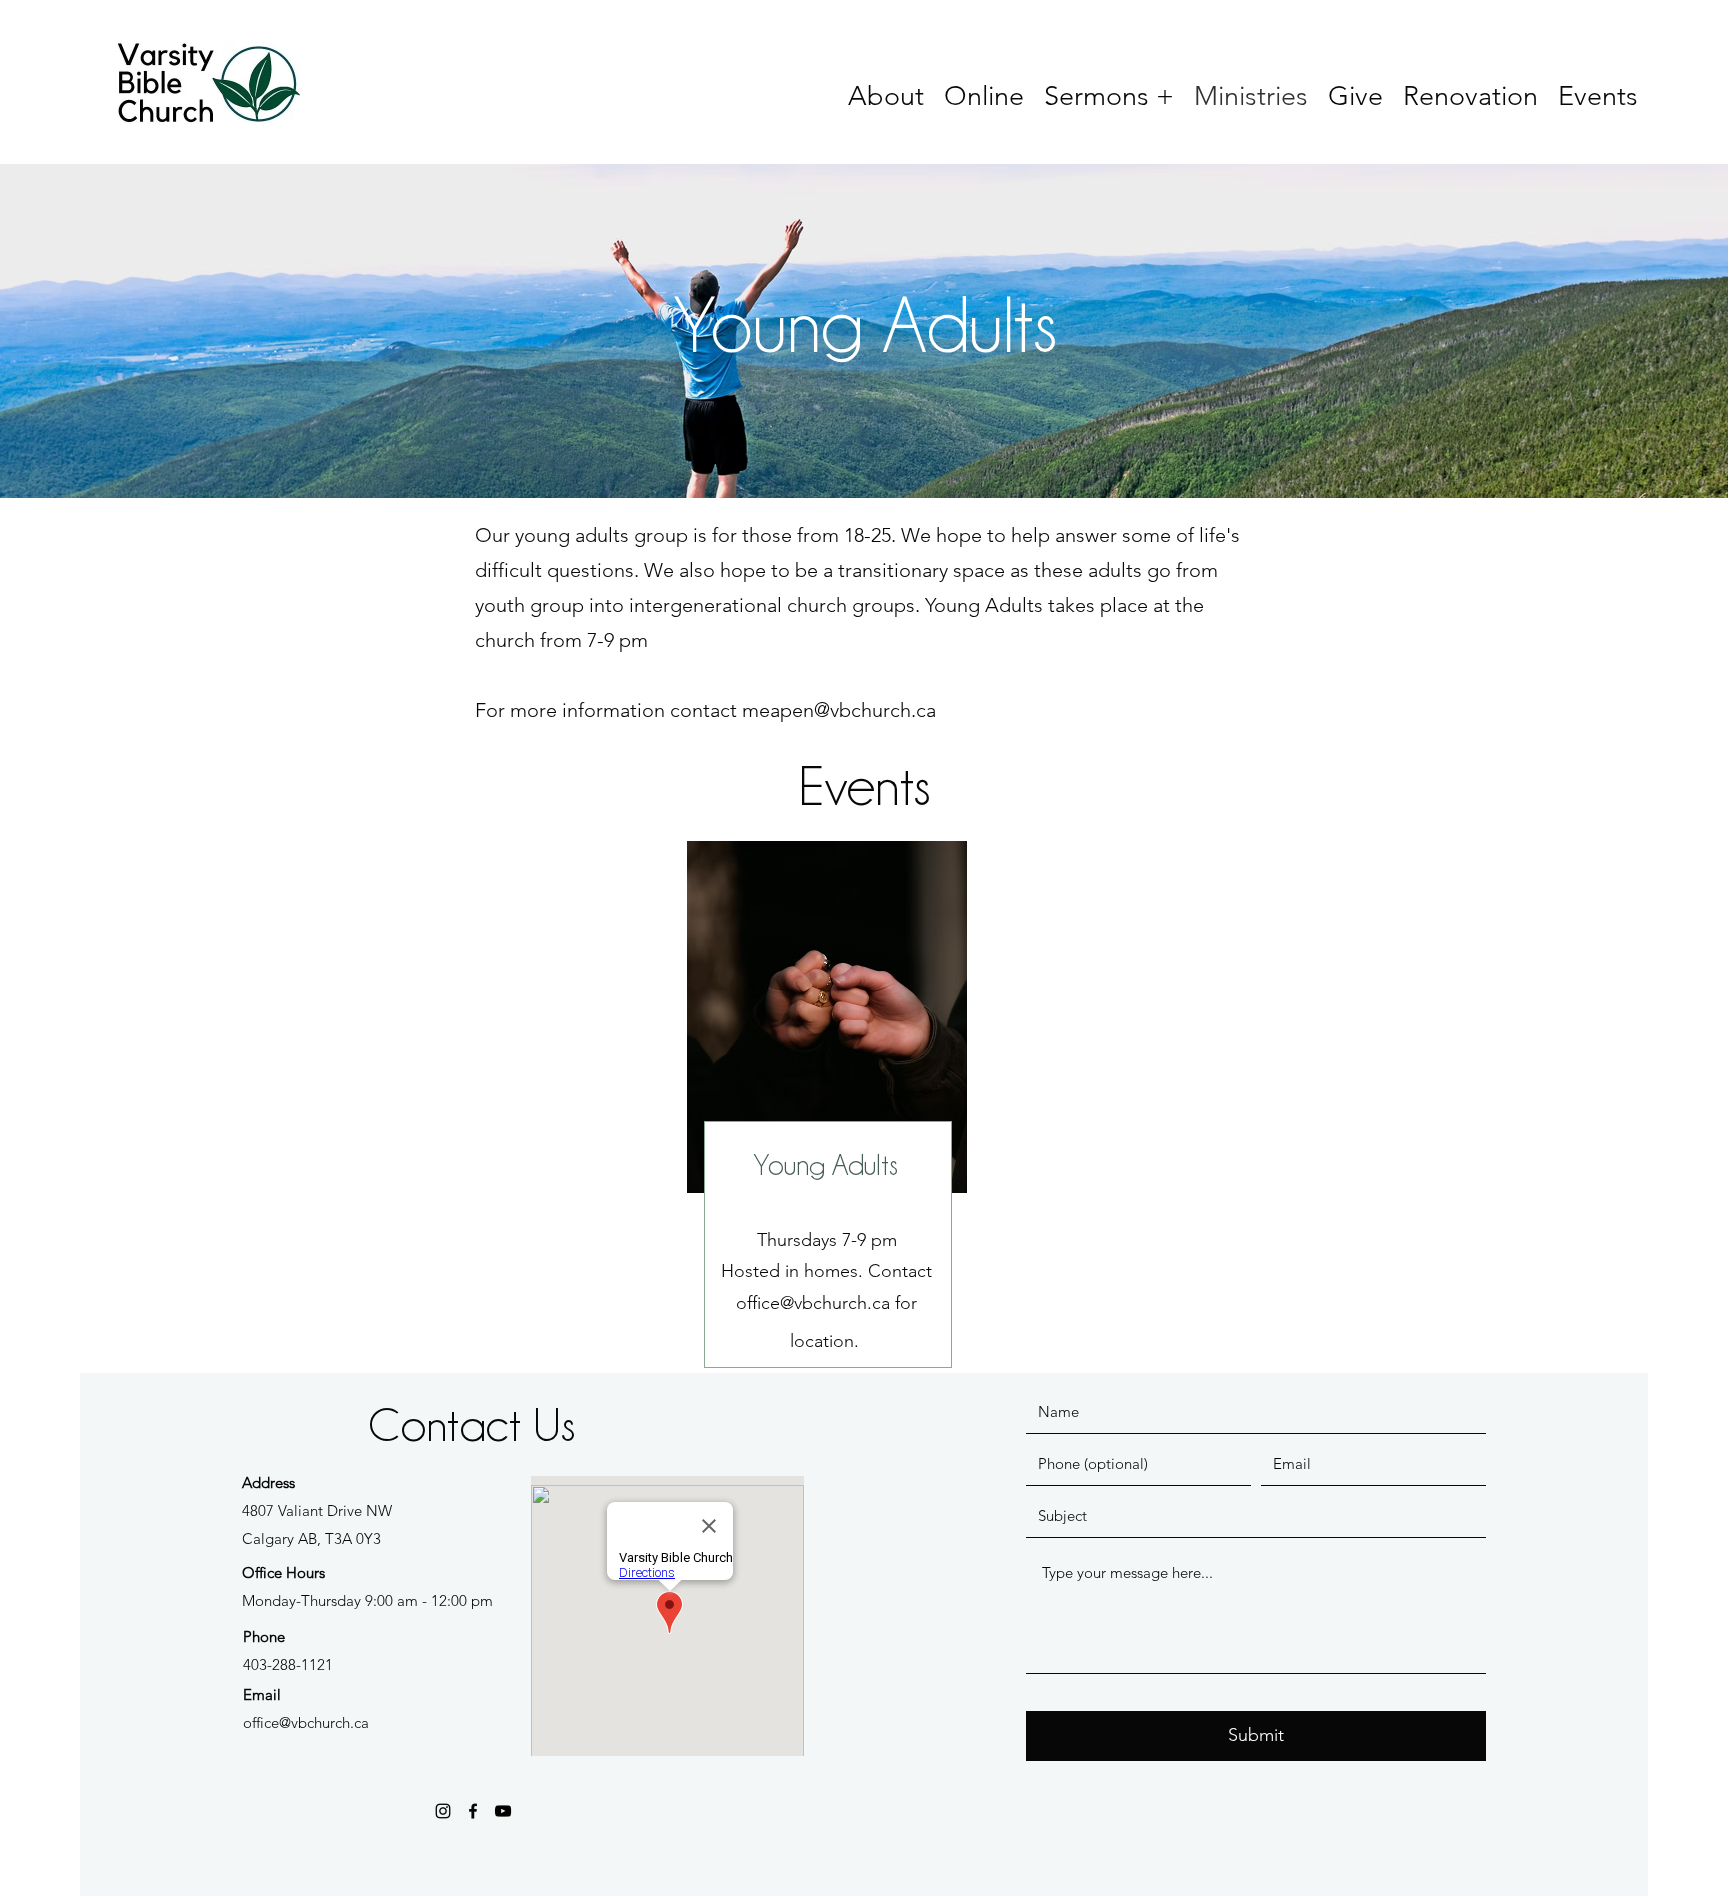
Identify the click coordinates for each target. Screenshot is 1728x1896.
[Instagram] (443, 1811)
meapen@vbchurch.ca (839, 710)
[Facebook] (473, 1811)
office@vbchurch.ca (813, 1303)
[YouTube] (503, 1811)
